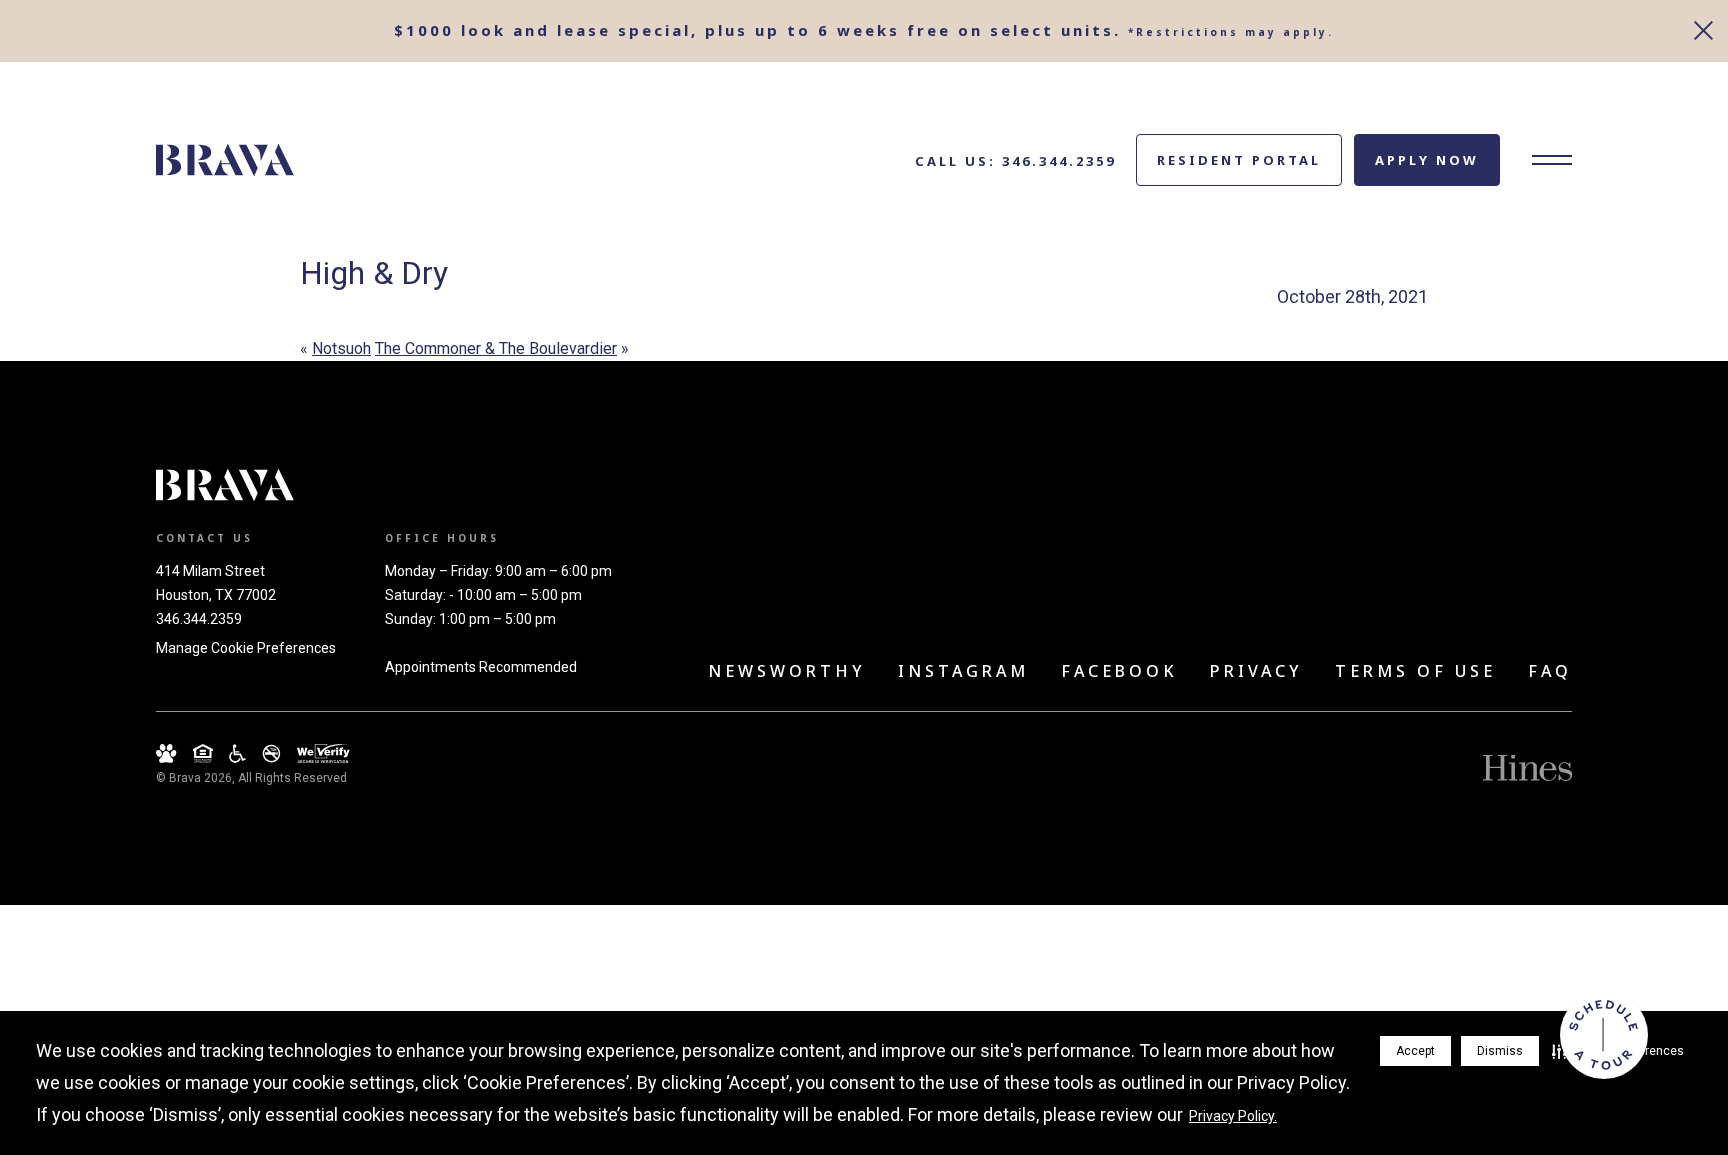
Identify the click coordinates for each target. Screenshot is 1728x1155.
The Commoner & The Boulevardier (496, 348)
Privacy (1256, 671)
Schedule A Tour (1604, 1035)
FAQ (1550, 671)
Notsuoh (341, 348)
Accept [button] (1415, 1051)
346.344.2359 (199, 619)
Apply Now (1427, 160)
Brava (225, 160)
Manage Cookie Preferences (246, 648)
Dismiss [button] (1500, 1051)
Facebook (1119, 671)
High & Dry (374, 273)
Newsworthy (787, 671)
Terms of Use (1415, 671)
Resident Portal (1239, 160)
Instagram (963, 671)
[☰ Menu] (1552, 160)
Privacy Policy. (1233, 1116)
